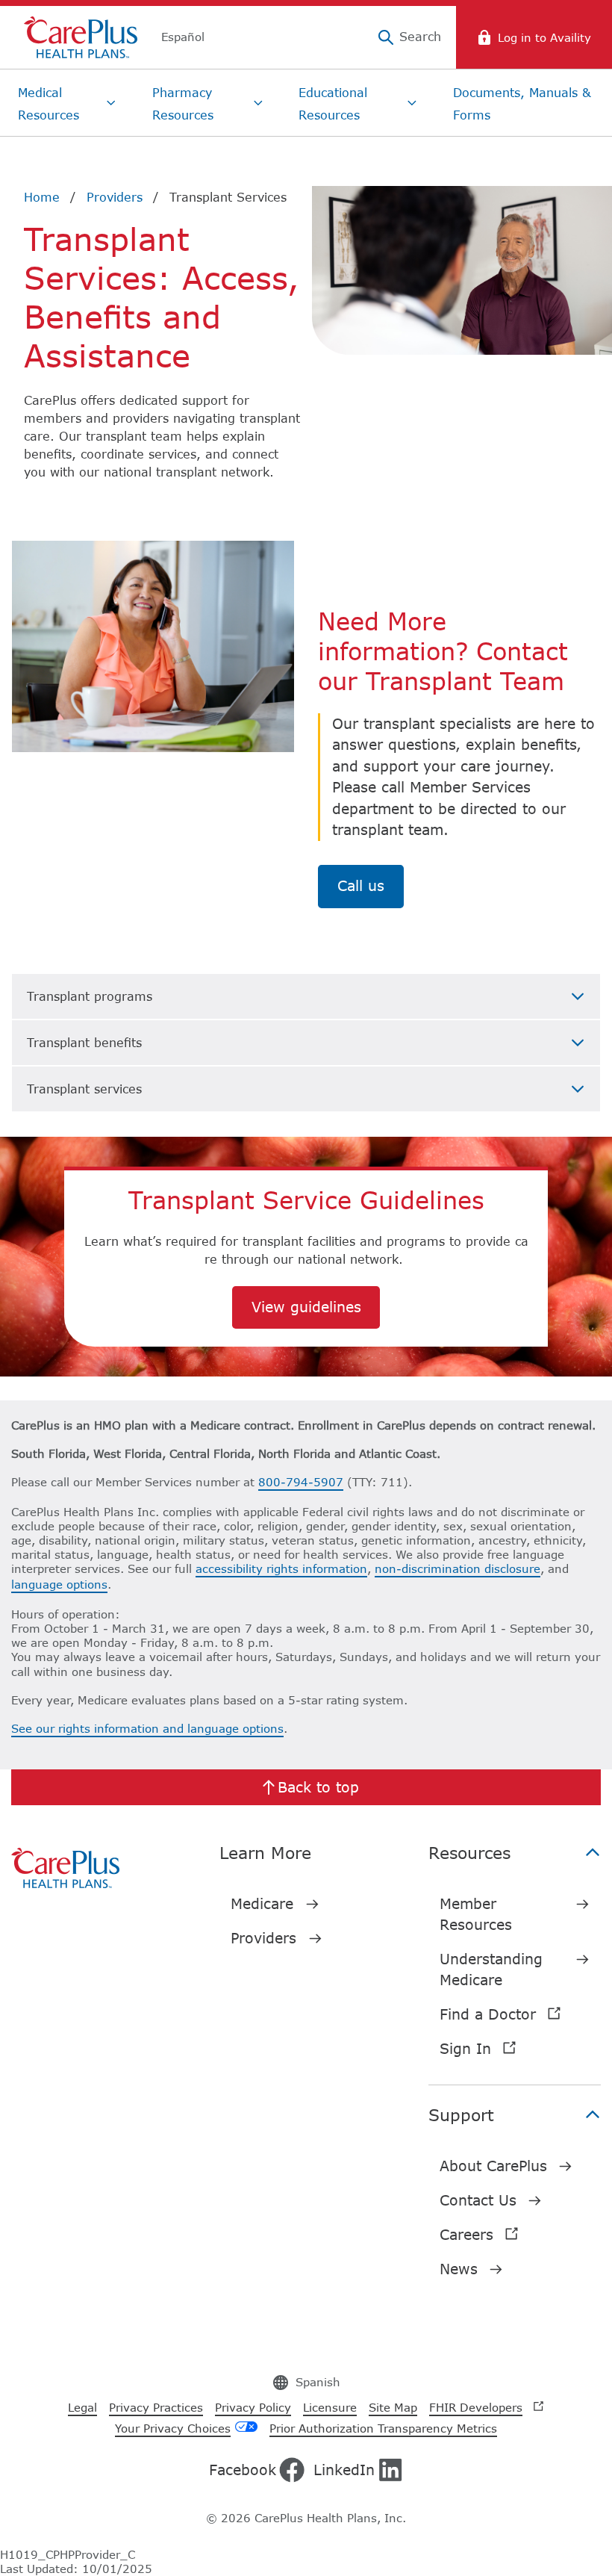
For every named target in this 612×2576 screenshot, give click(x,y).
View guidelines (306, 1307)
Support (461, 2114)
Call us (361, 885)
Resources (469, 1852)
